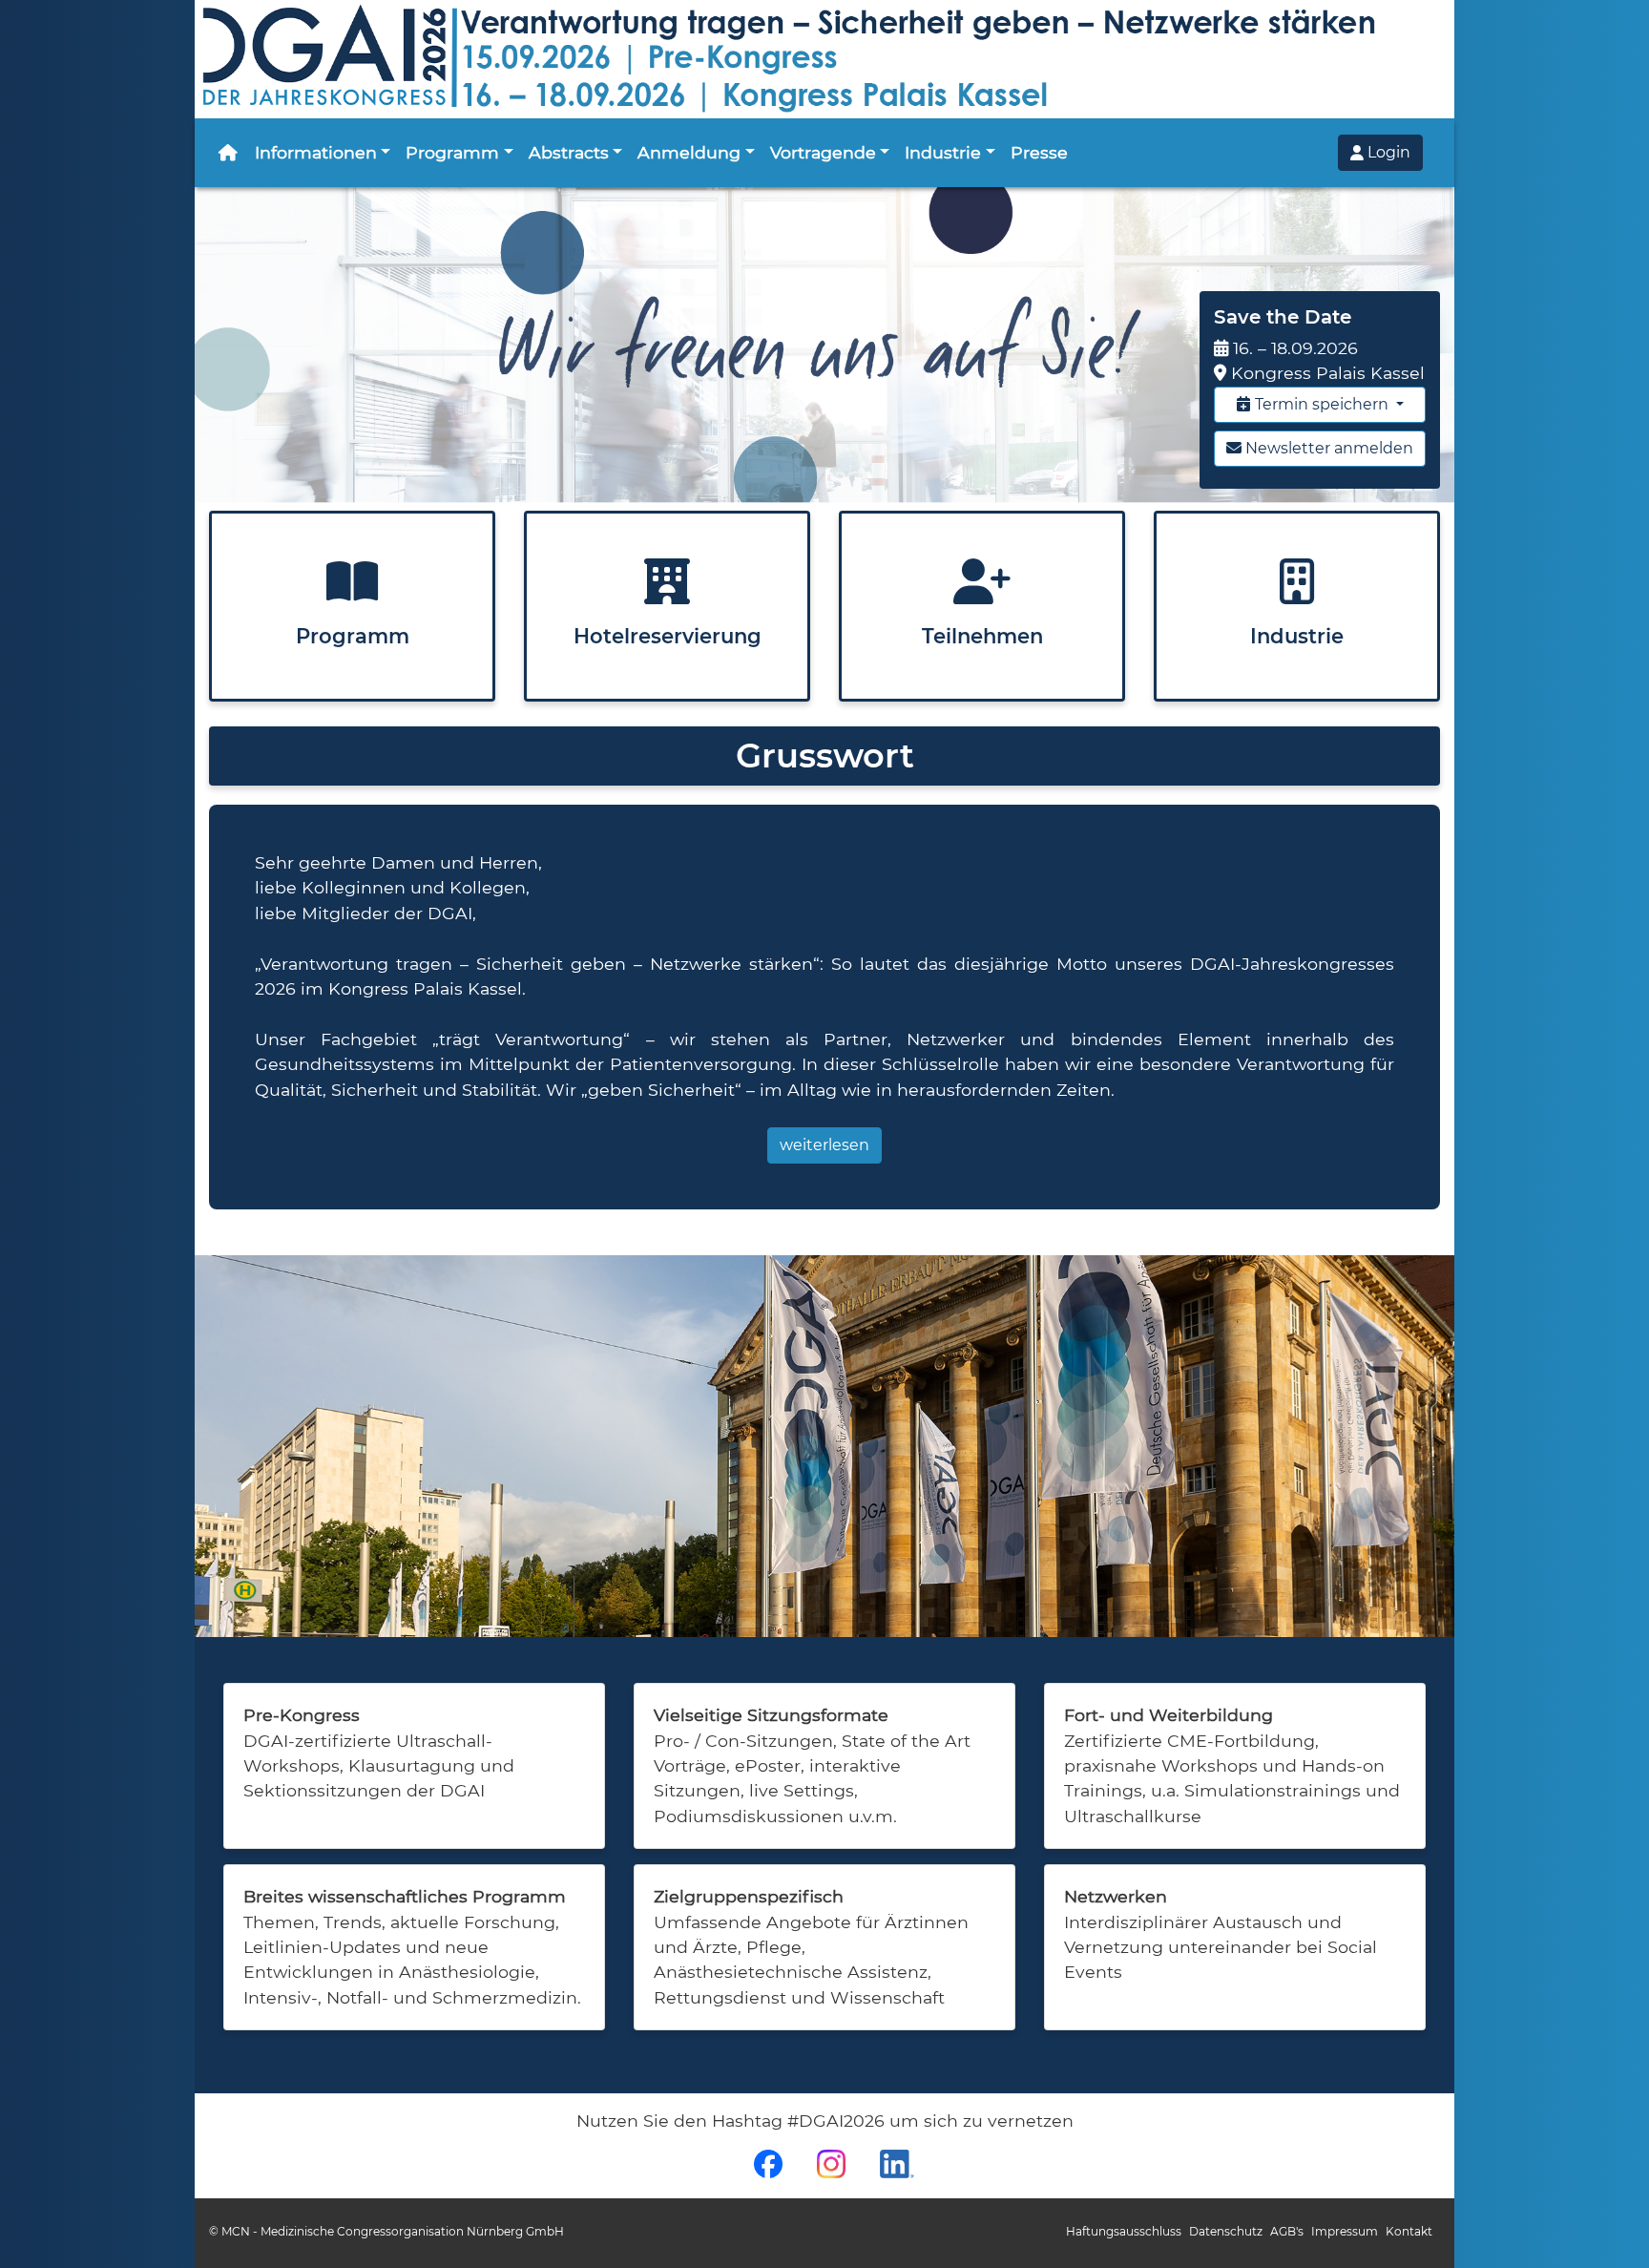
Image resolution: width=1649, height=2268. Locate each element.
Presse (1039, 152)
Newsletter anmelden (1327, 448)
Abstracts (569, 152)
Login (1387, 152)
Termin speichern (1322, 404)
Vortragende (823, 152)
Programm (452, 152)
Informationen (316, 152)
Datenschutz (1226, 2231)
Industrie (943, 152)
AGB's (1287, 2231)
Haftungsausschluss (1124, 2231)
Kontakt (1409, 2231)
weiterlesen (824, 1145)
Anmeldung (689, 152)
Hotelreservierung (668, 636)
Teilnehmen (982, 636)
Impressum (1345, 2231)
